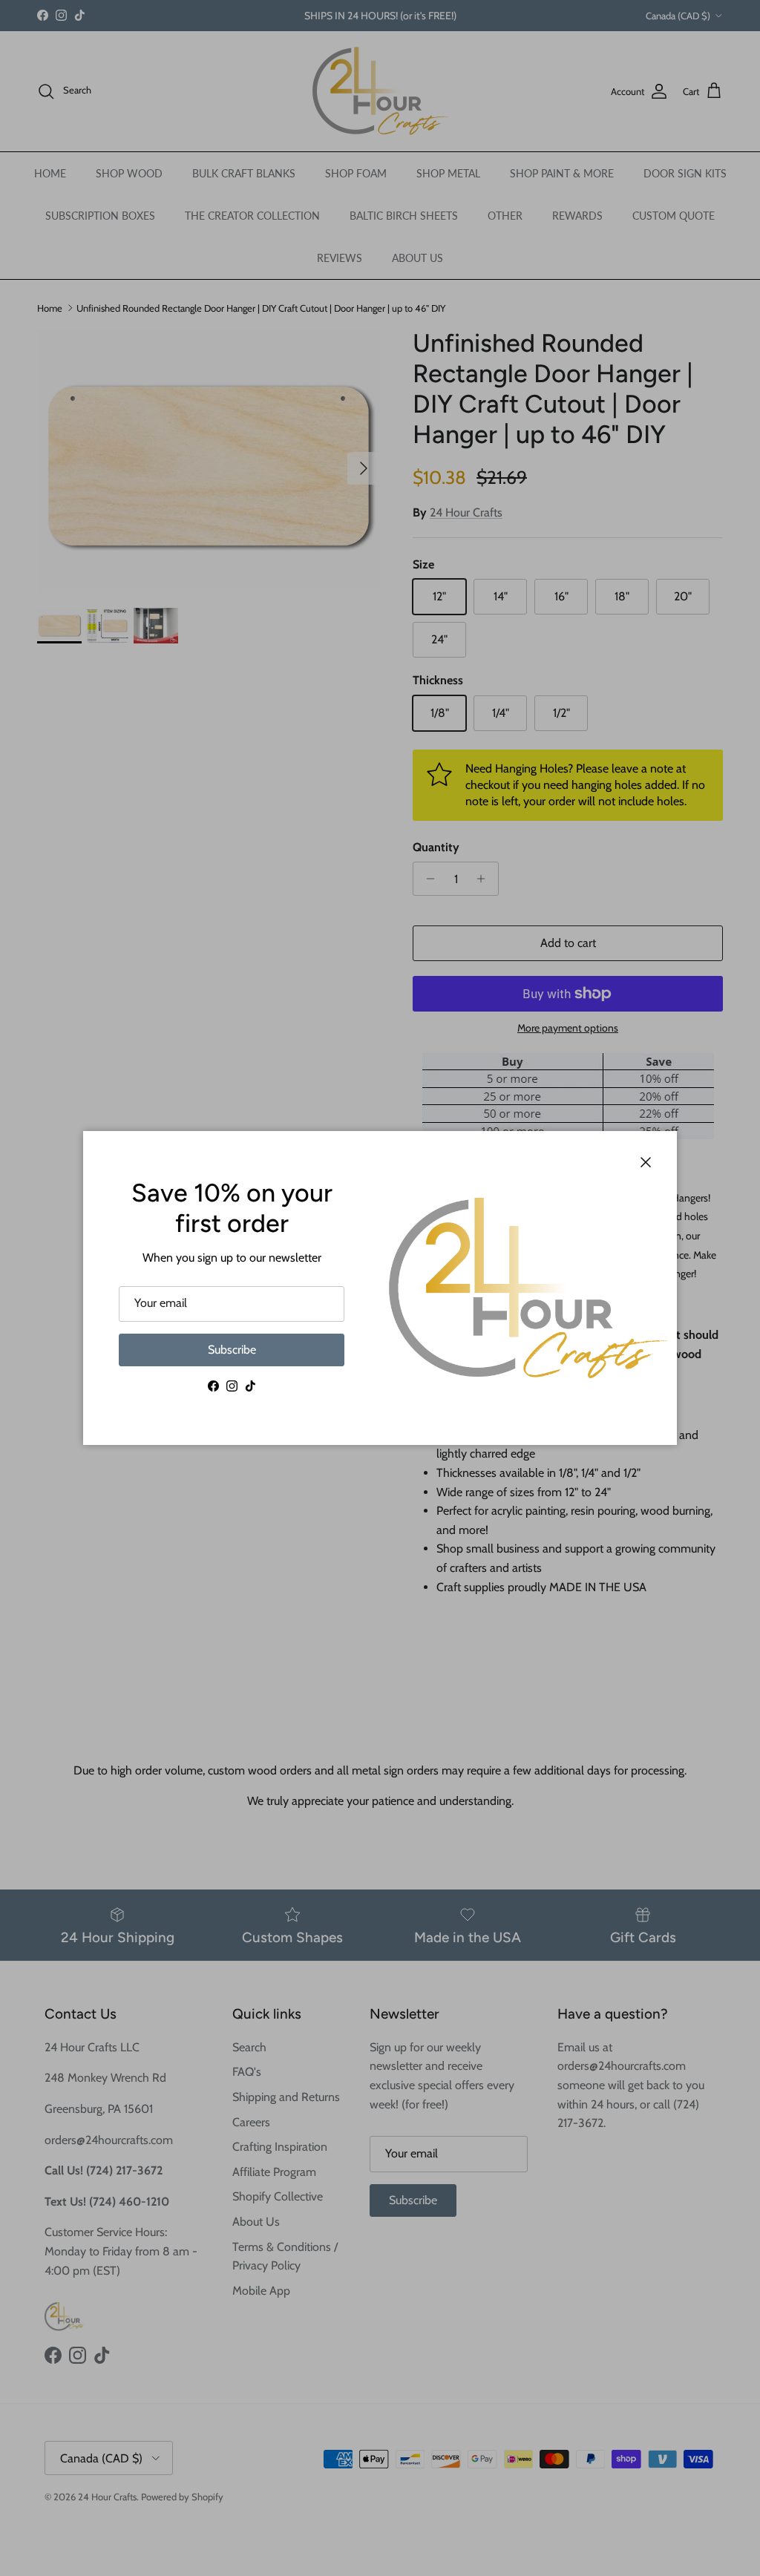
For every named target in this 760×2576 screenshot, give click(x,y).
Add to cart (568, 943)
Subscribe (232, 1350)
